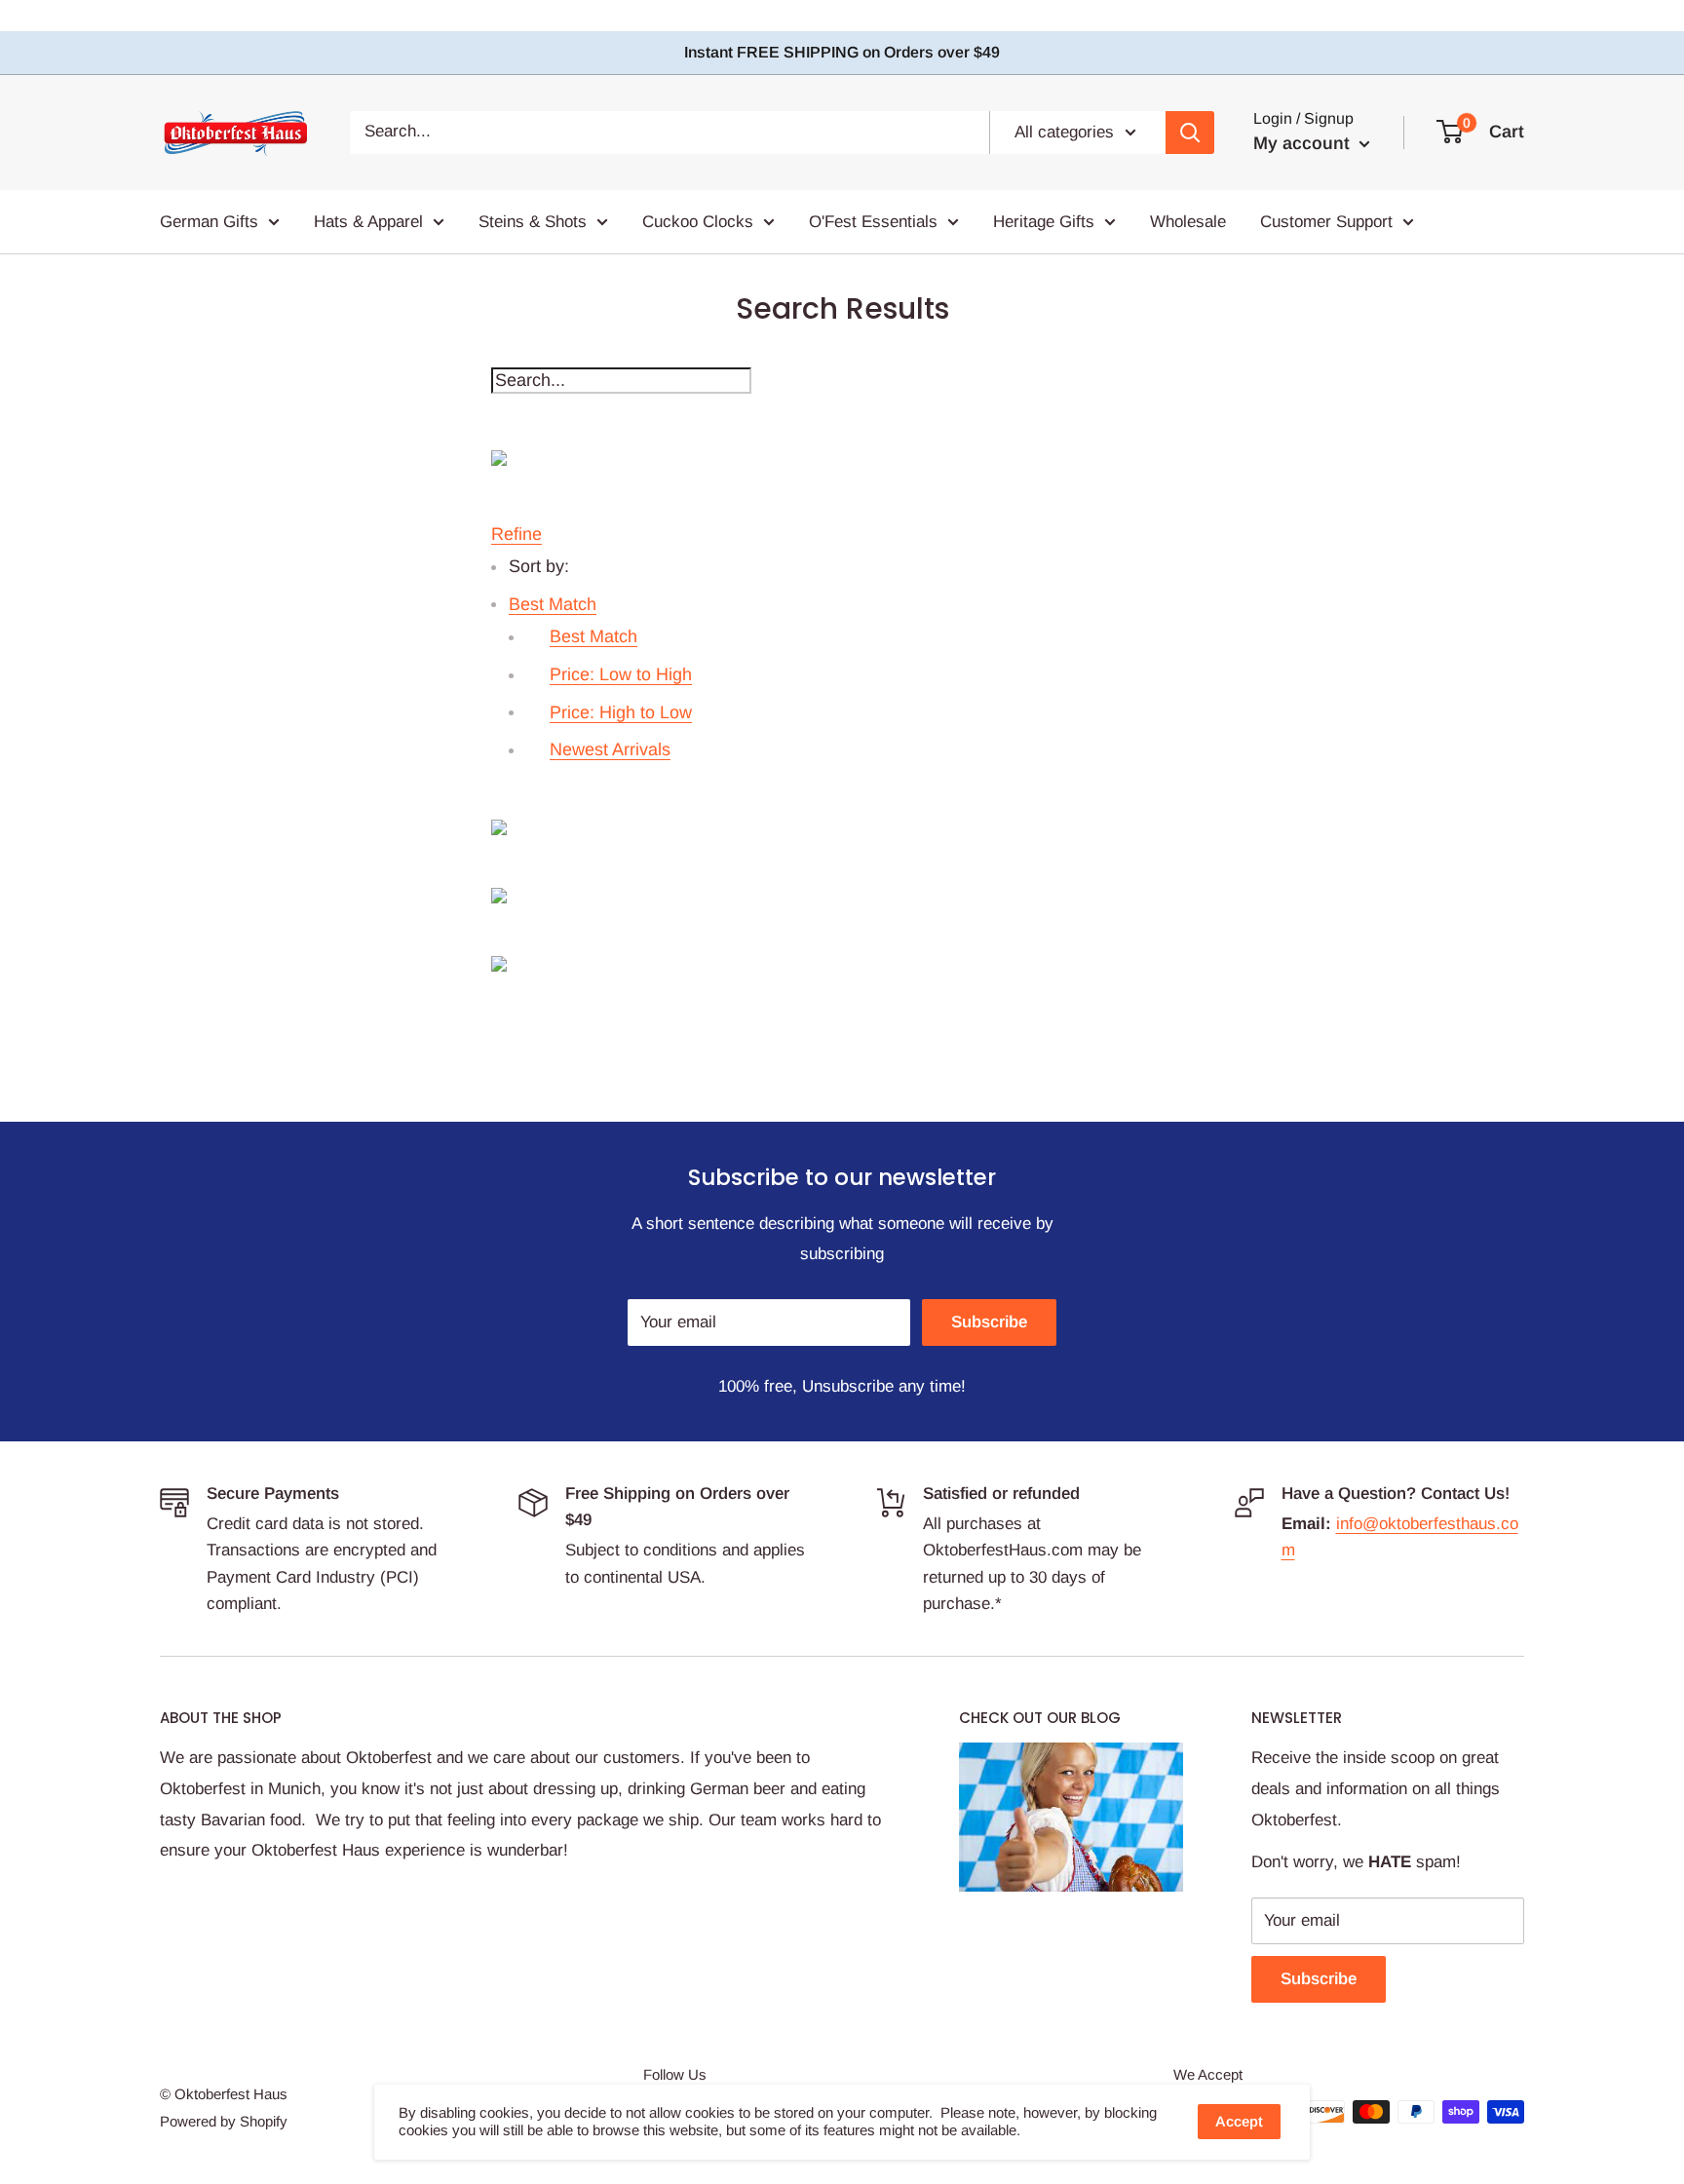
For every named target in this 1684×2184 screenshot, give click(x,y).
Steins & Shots (533, 221)
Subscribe (989, 1322)
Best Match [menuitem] (593, 636)
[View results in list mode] (842, 896)
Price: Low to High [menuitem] (621, 674)
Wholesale (1188, 221)
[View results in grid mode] (842, 827)
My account (1304, 143)
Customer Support (1326, 221)
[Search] (1190, 132)
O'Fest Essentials (873, 221)
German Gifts (209, 221)
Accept (1239, 2121)
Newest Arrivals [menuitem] (610, 749)
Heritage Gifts (1044, 221)
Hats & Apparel (368, 221)
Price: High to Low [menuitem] (621, 712)
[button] (553, 604)
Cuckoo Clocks (698, 221)
